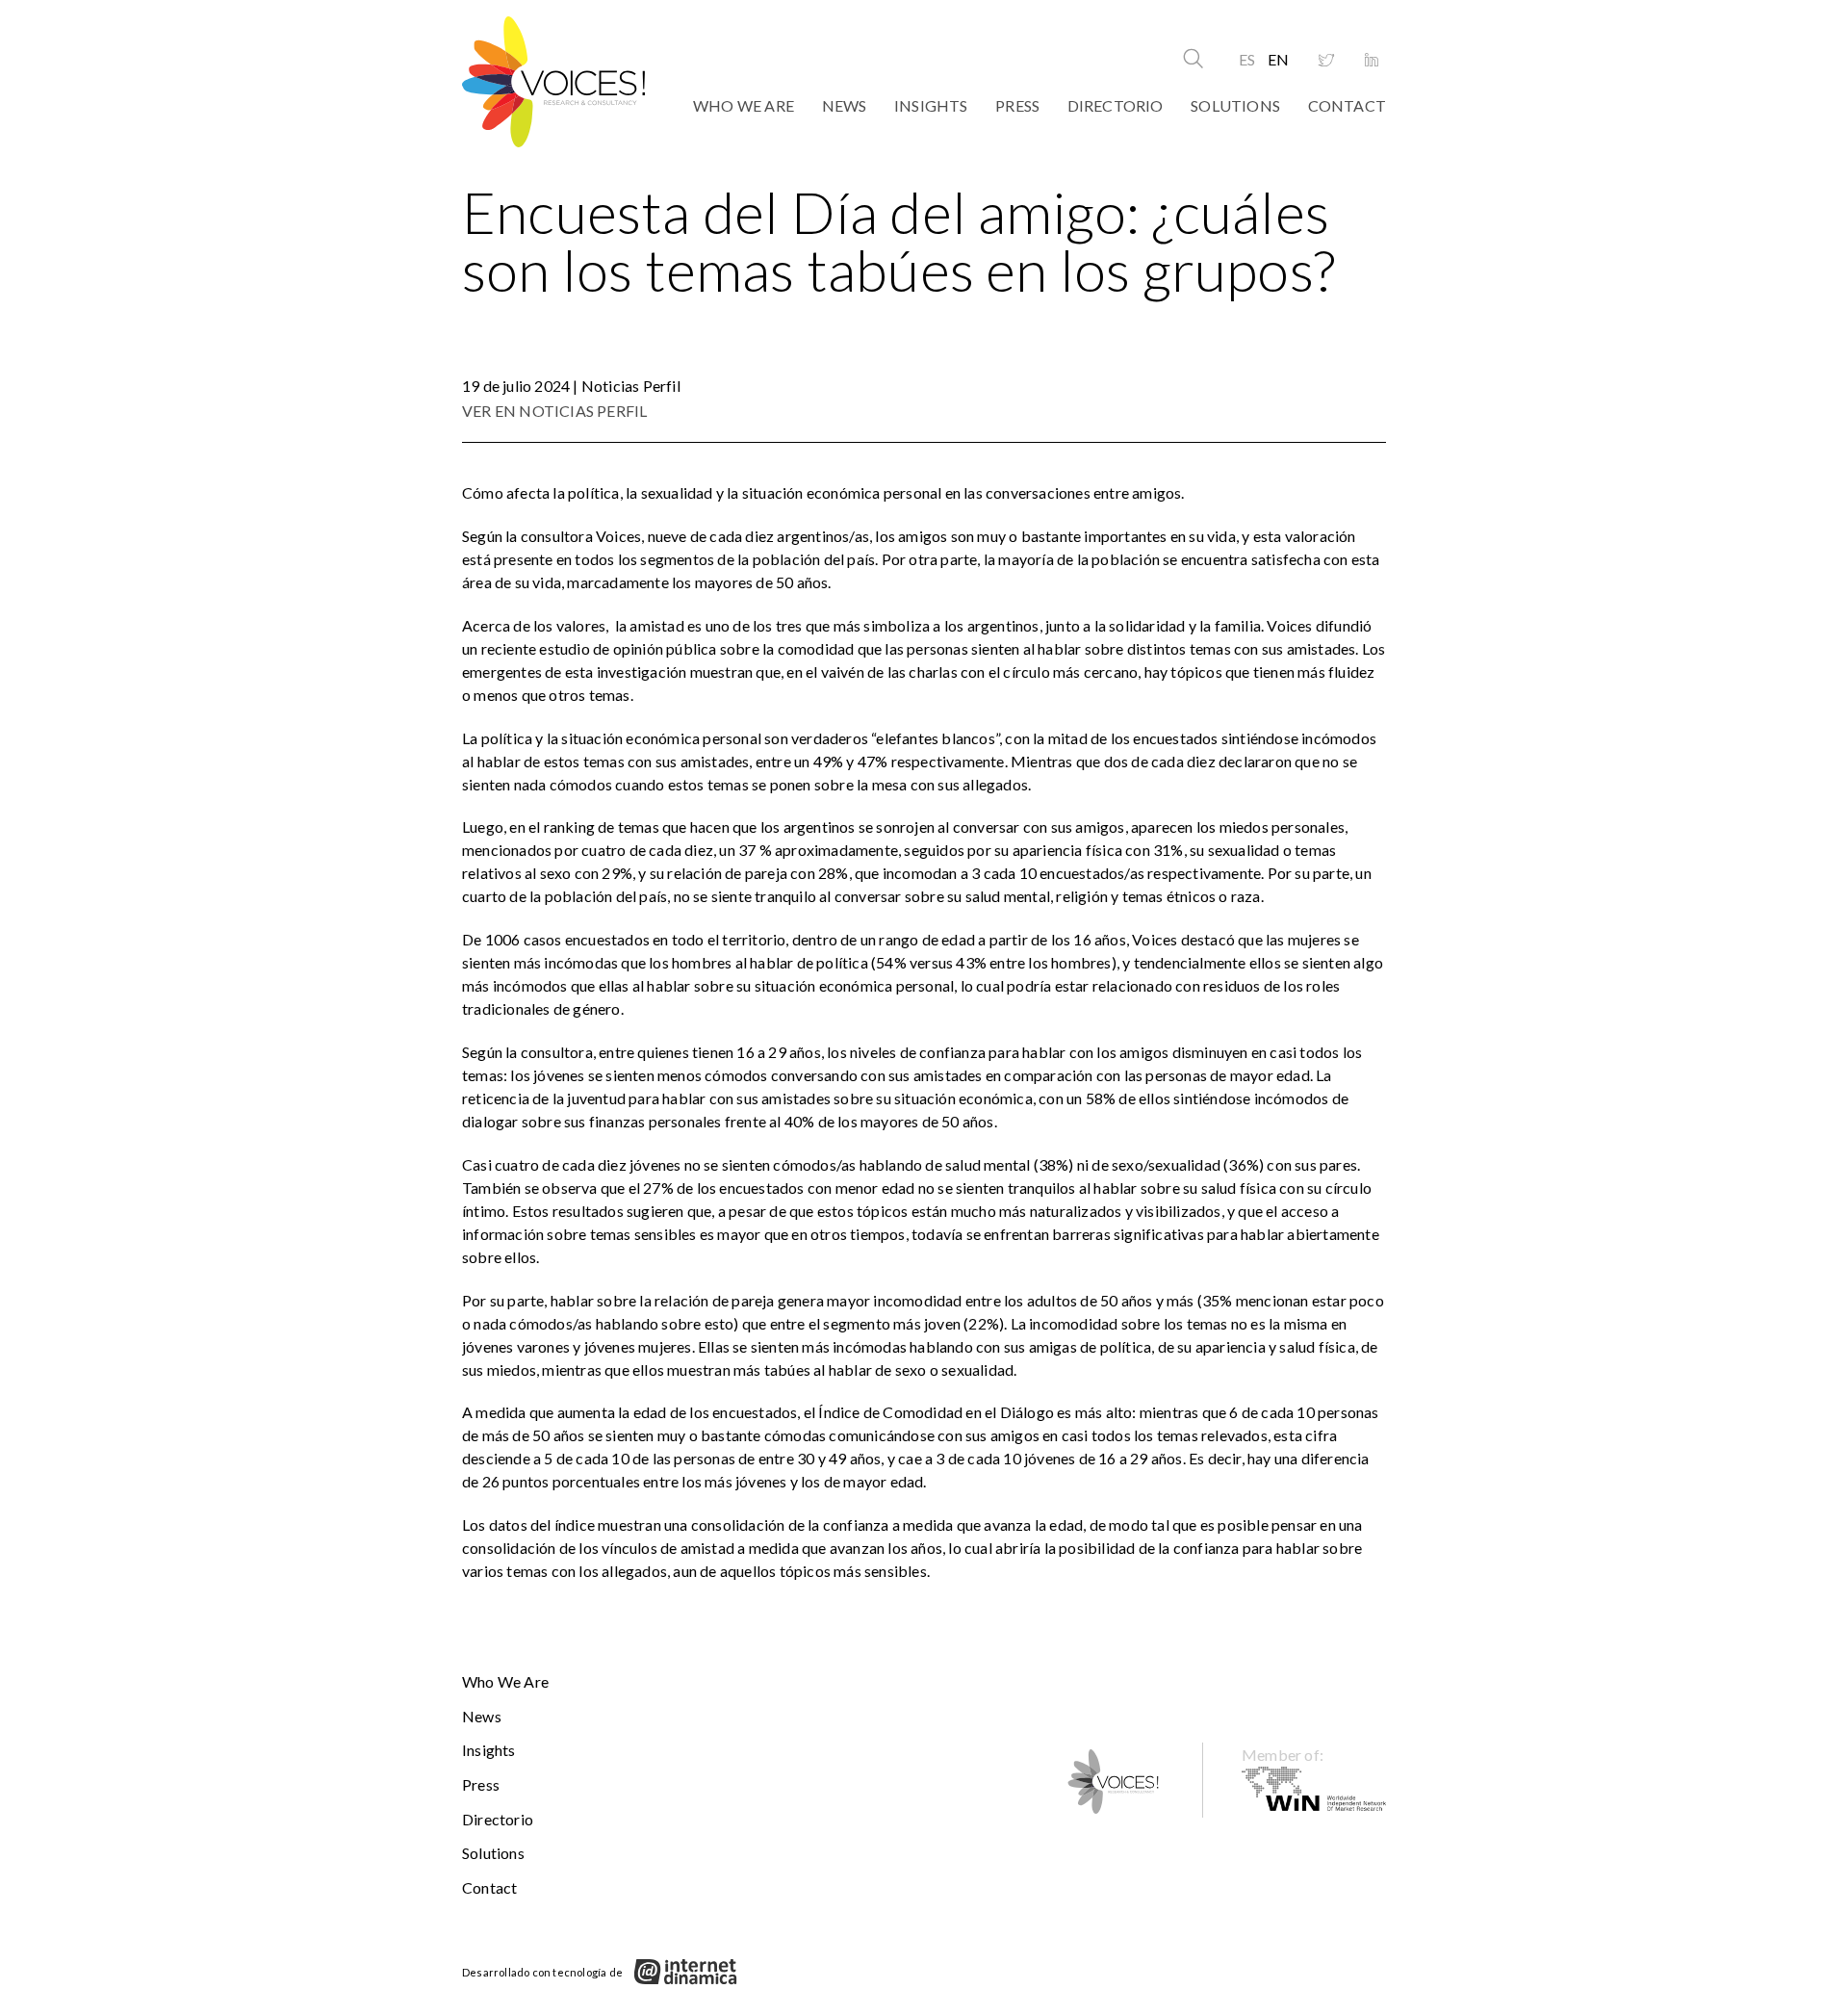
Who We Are (744, 105)
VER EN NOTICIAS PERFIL (554, 411)
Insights (931, 105)
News (845, 105)
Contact (1347, 105)
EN (1278, 59)
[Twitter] (1326, 61)
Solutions (1235, 105)
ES (1247, 59)
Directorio (1116, 105)
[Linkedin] (1372, 61)
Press (1017, 105)
